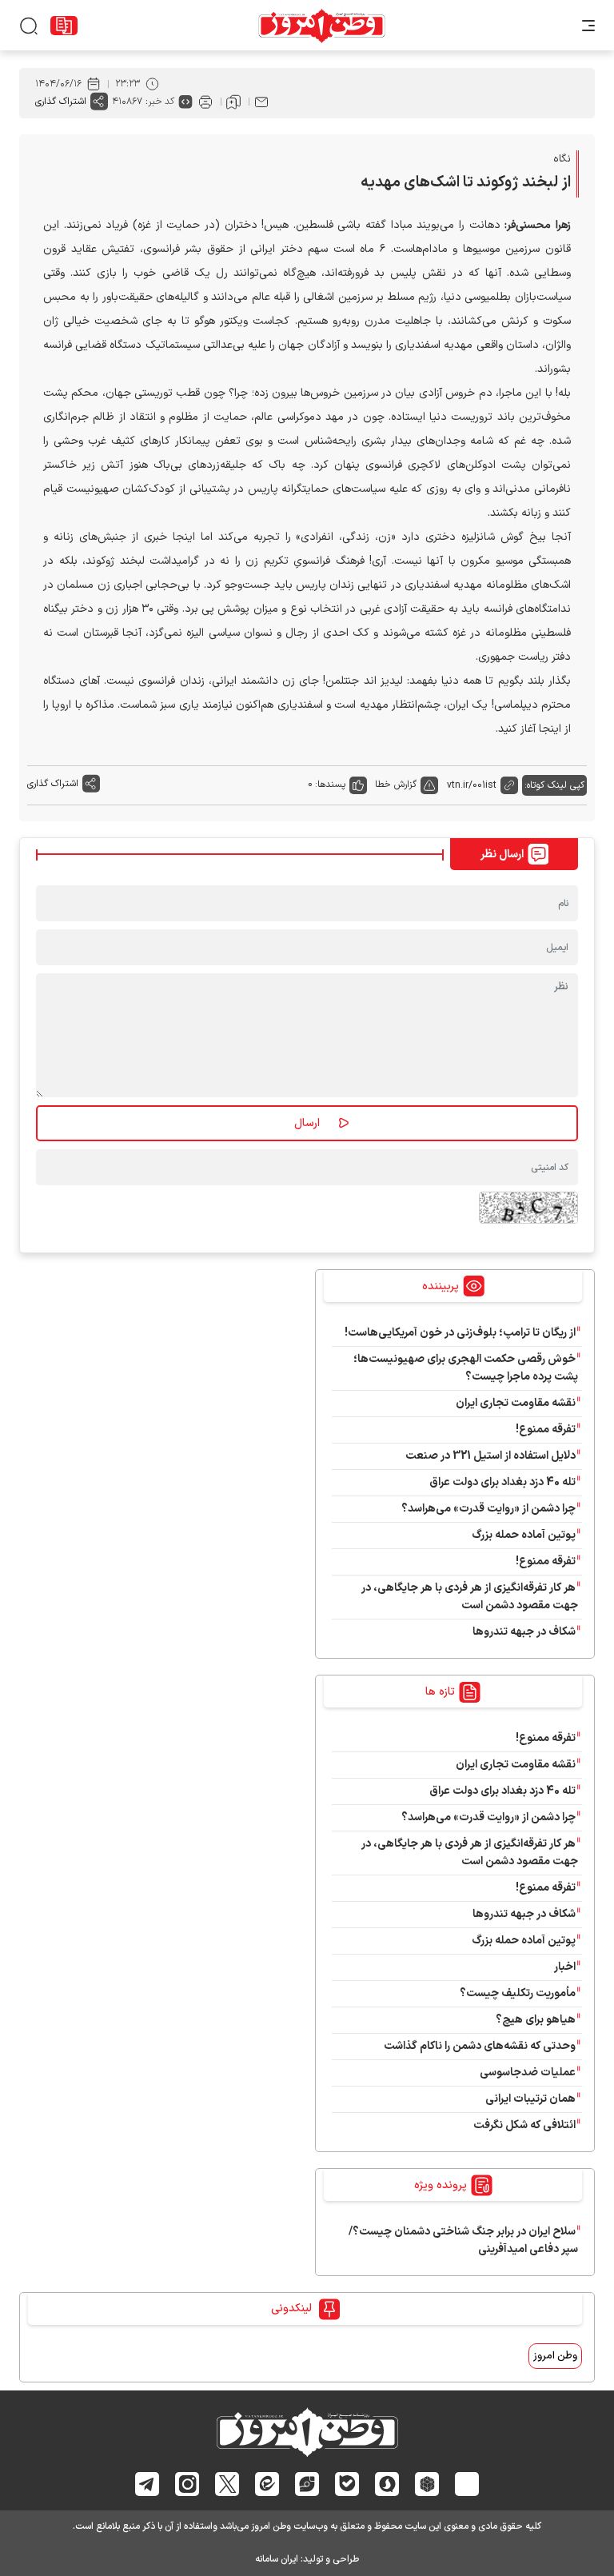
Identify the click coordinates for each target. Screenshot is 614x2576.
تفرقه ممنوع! (546, 1430)
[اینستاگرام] (187, 2483)
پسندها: (330, 785)
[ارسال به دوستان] (261, 102)
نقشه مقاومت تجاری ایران (516, 1403)
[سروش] (387, 2483)
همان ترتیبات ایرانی (530, 2099)
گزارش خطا (396, 785)
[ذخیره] (233, 102)
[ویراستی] (307, 2484)
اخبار (565, 1967)
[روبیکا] (427, 2483)
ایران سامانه (277, 2559)
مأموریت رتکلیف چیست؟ (518, 1993)
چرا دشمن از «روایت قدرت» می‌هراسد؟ (488, 1509)
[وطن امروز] (322, 26)
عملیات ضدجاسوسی (528, 2073)
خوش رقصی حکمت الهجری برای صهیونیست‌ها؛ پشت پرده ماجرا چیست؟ (466, 1368)
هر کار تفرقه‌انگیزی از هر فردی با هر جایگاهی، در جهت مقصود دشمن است (470, 1597)
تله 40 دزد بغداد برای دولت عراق (502, 1482)
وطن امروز (555, 2356)
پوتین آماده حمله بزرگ (524, 1535)
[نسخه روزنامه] (64, 26)
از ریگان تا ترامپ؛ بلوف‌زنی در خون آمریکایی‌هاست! (460, 1333)
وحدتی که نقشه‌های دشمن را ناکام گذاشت (480, 2046)
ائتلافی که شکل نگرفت (524, 2125)
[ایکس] (227, 2484)
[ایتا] (267, 2484)
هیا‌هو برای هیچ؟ (536, 2020)
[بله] (347, 2484)
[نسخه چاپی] (205, 102)
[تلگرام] (148, 2484)
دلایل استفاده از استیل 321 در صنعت (490, 1456)
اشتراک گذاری (61, 102)
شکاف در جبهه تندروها (524, 1632)
